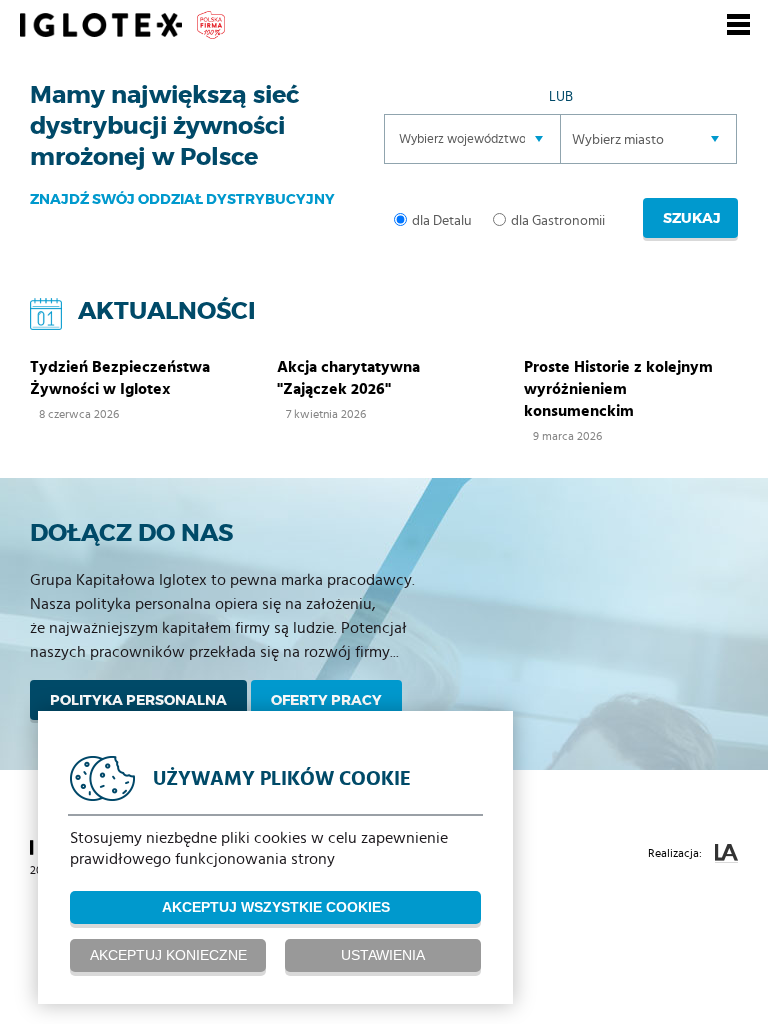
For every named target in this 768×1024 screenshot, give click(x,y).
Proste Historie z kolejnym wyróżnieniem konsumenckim (618, 389)
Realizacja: (676, 853)
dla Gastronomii (558, 221)
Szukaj (692, 218)
